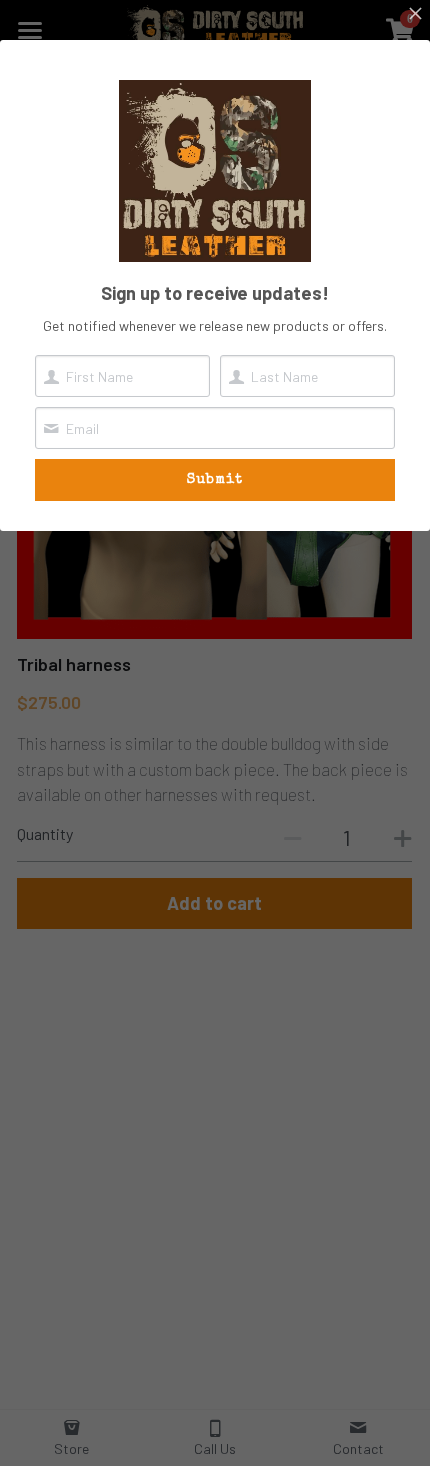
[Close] (415, 15)
